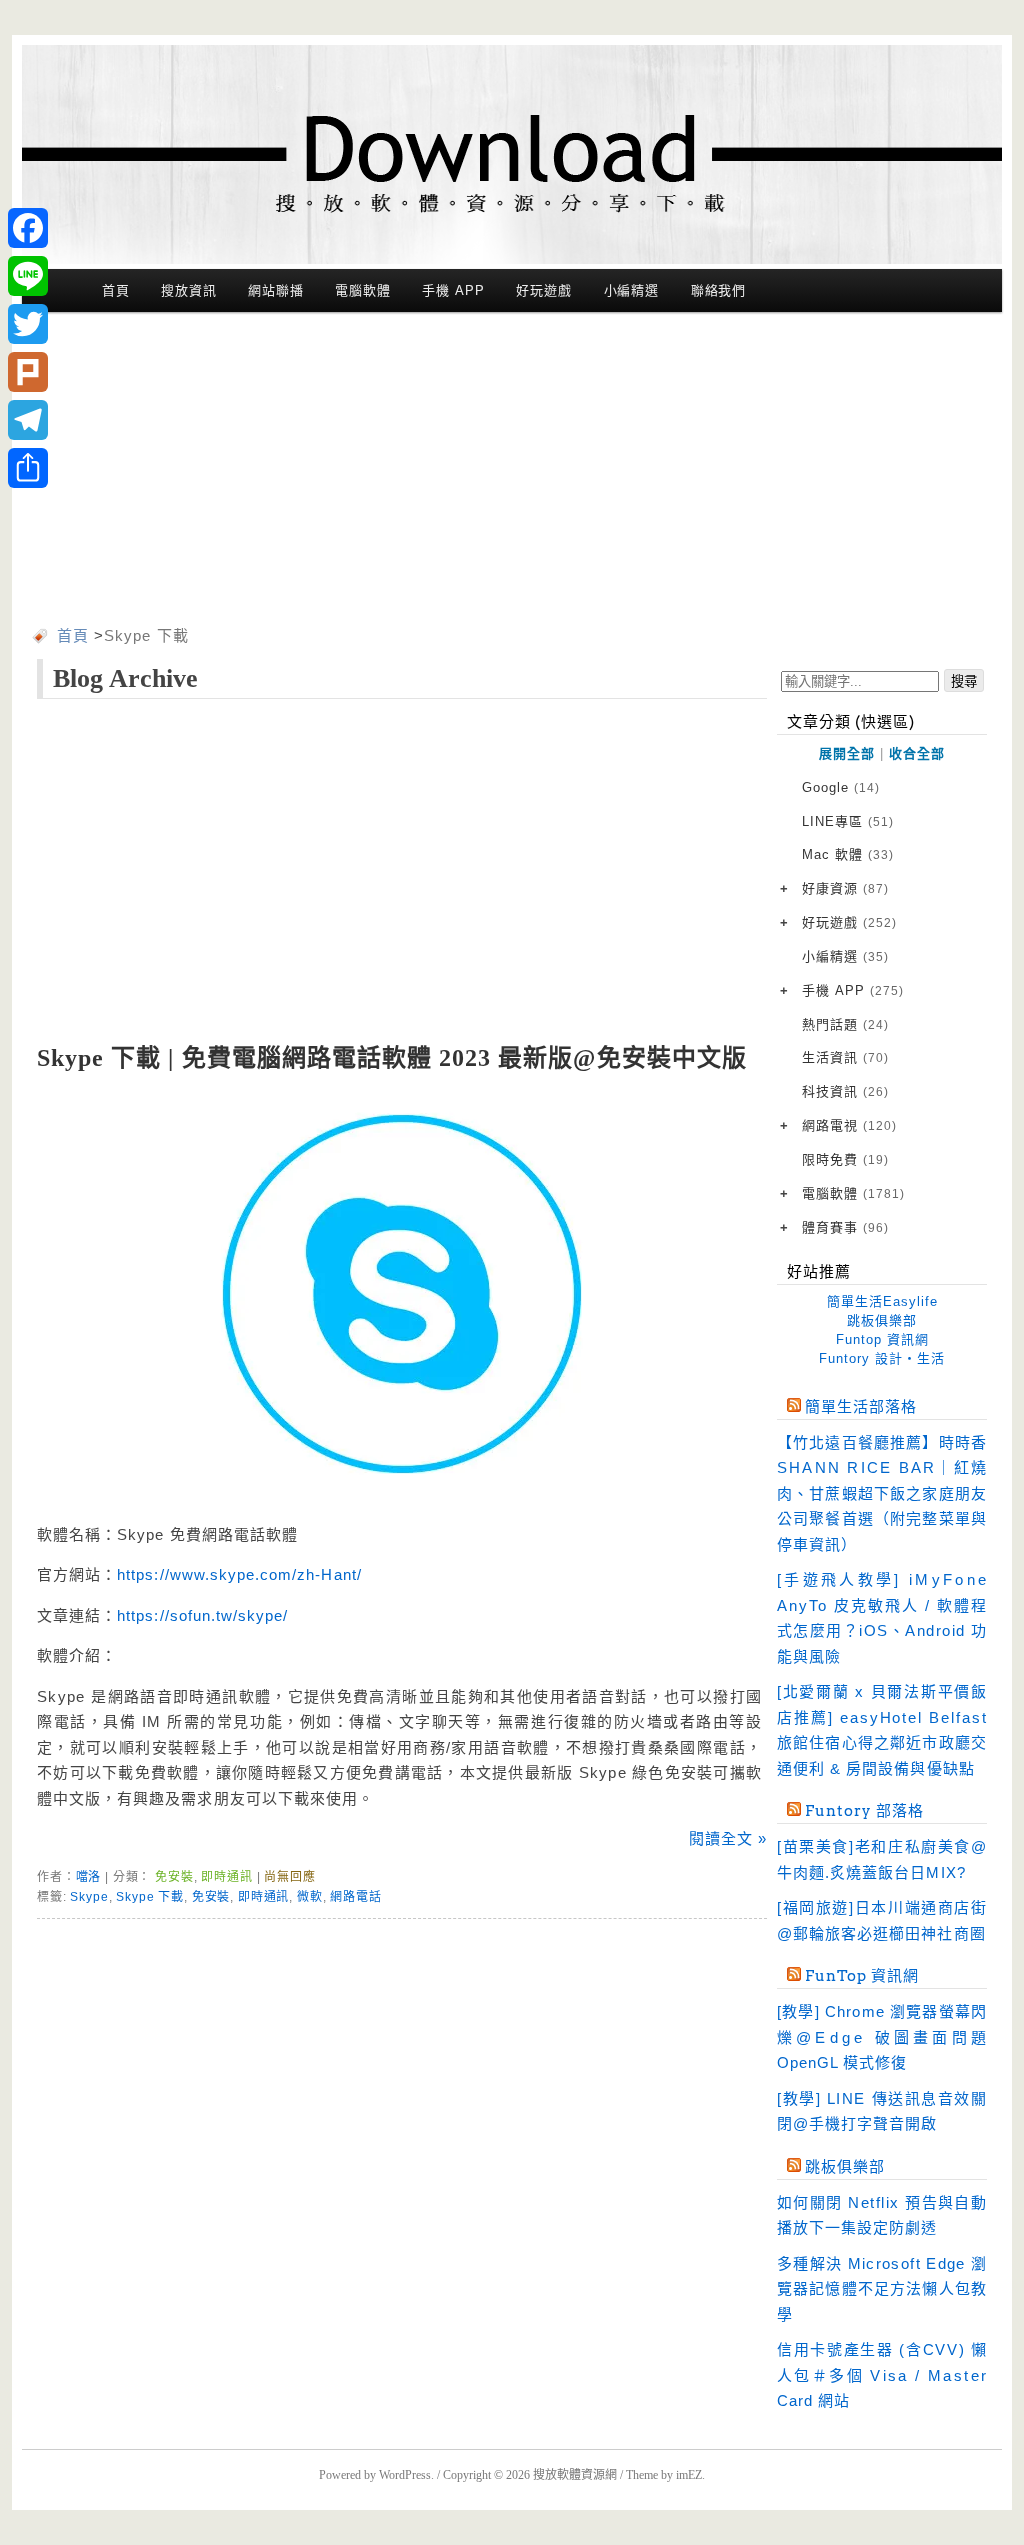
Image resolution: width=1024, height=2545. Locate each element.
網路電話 (355, 1897)
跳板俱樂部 (882, 1320)
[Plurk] (28, 372)
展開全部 (847, 753)
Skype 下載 (150, 1897)
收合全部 (917, 753)
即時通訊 (226, 1877)
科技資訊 (845, 1091)
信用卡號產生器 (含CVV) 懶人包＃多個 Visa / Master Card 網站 (882, 2375)
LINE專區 (848, 821)
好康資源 (845, 888)
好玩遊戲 (544, 290)
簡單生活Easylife (882, 1301)
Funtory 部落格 (864, 1811)
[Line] (28, 276)
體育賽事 (845, 1227)
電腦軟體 (363, 290)
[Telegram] (28, 420)
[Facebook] (28, 228)
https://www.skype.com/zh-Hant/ (239, 1574)
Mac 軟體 (848, 854)
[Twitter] (28, 324)
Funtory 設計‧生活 (882, 1358)
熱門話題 (845, 1024)
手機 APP (453, 290)
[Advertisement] (512, 473)
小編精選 (632, 290)
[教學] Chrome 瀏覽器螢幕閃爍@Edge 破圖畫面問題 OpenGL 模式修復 (882, 2037)
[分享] (28, 468)
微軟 (310, 1897)
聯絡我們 (719, 290)
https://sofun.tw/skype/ (202, 1615)
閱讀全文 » (728, 1838)
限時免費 (845, 1159)
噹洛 (89, 1877)
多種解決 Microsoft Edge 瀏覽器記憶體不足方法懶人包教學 (882, 2289)
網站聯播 (276, 290)
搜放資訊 (189, 290)
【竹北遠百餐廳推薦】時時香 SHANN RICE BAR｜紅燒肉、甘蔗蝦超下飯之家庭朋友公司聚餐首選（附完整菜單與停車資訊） (882, 1493)
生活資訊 (845, 1057)
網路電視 (849, 1125)
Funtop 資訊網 (882, 1339)
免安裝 (174, 1877)
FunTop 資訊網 (862, 1976)
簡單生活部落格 (861, 1407)
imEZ (689, 2475)
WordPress (405, 2475)
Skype (89, 1897)
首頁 (116, 290)
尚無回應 (289, 1877)
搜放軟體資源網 (575, 2475)
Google (841, 787)
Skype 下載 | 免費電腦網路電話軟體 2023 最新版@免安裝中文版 (392, 1058)
